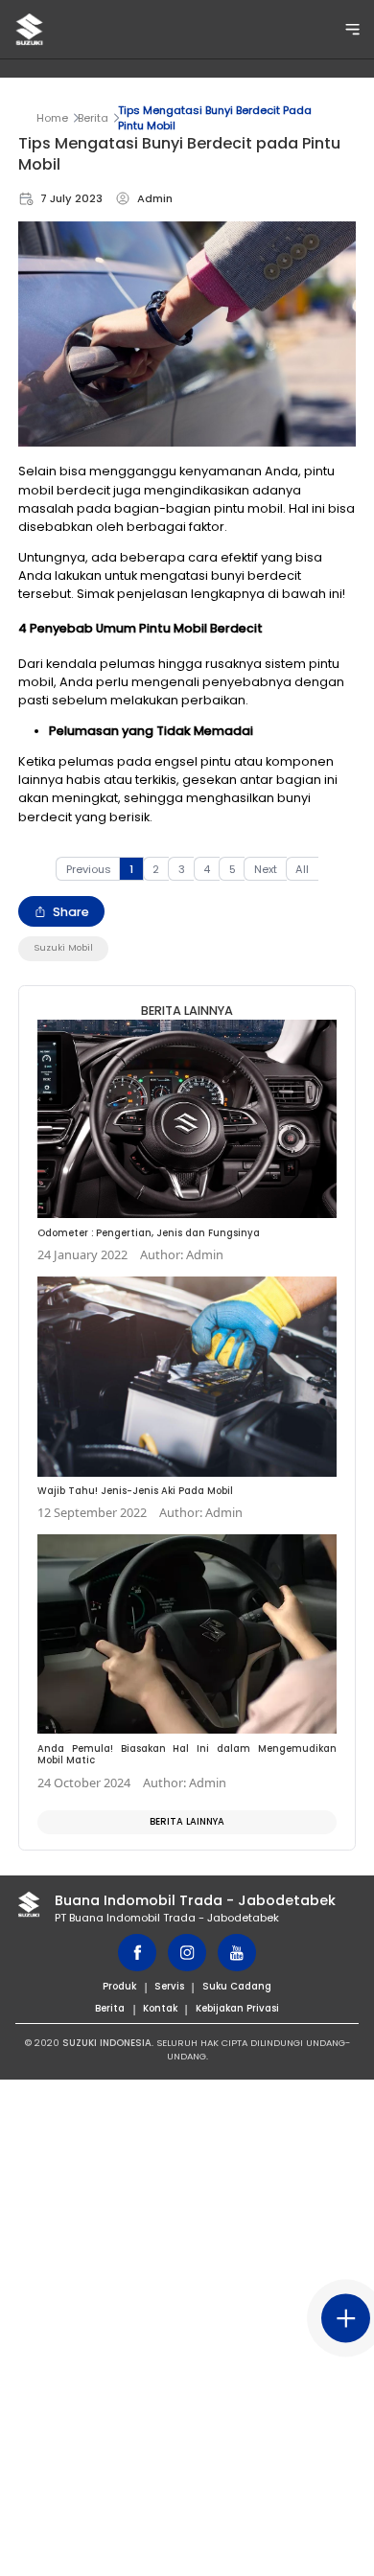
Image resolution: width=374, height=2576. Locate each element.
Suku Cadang (237, 1986)
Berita (93, 118)
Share (71, 912)
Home (52, 118)
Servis (169, 1986)
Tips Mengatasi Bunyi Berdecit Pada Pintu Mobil (215, 118)
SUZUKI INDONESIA (107, 2043)
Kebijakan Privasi (237, 2008)
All (302, 869)
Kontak (160, 2008)
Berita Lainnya (187, 1821)
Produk (119, 1986)
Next (266, 869)
